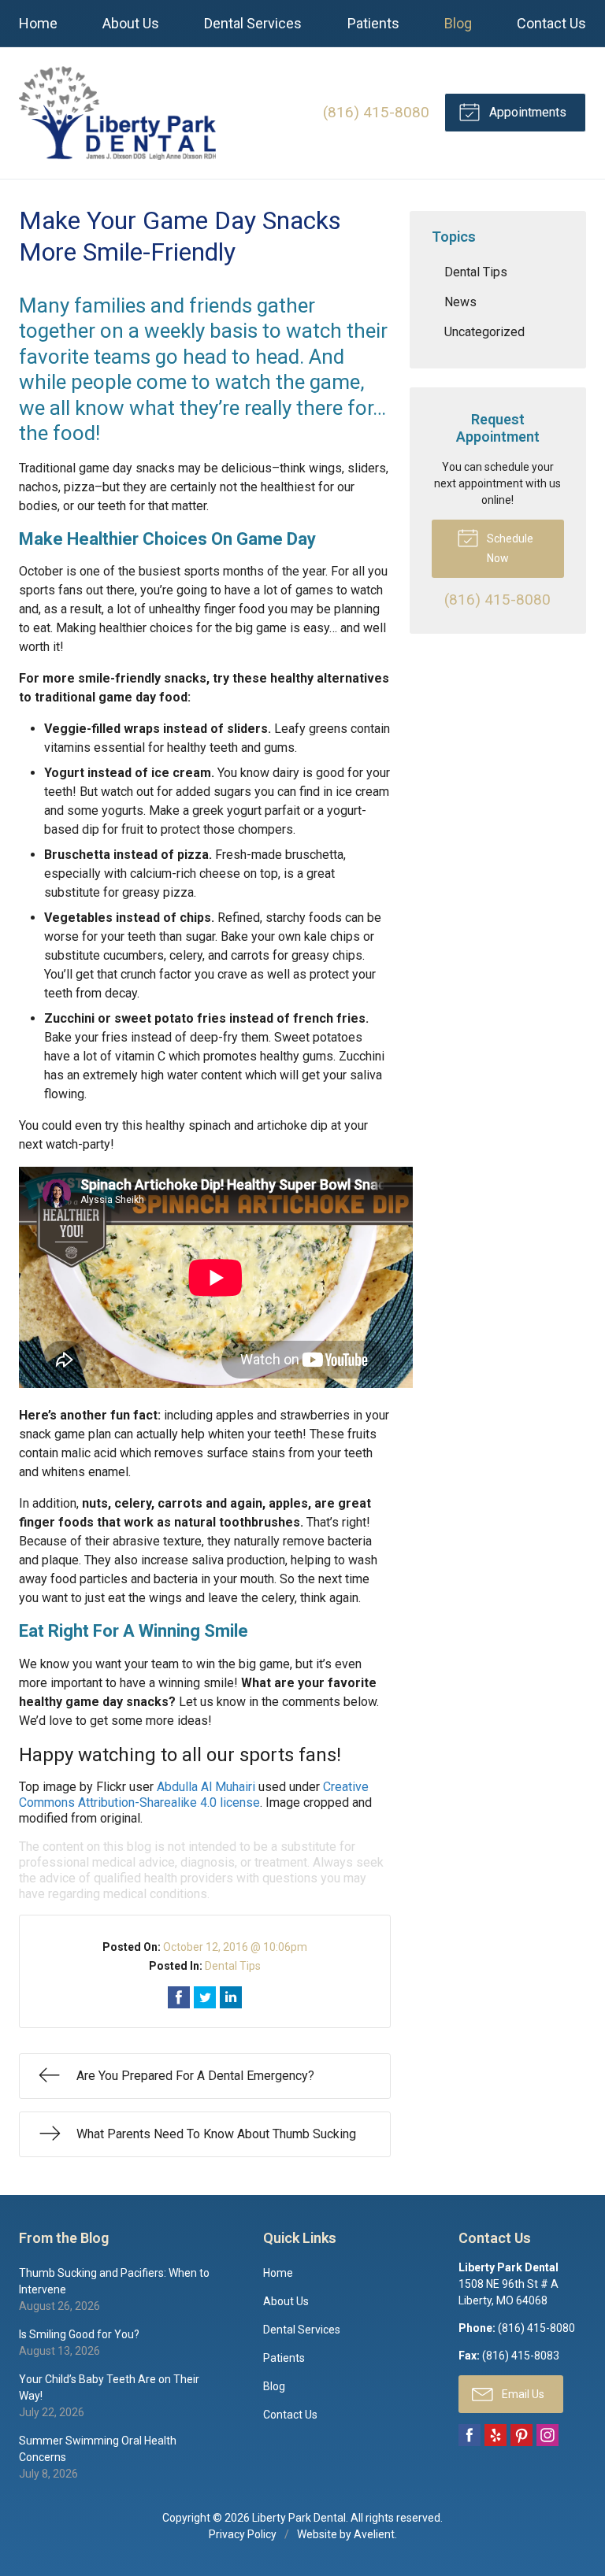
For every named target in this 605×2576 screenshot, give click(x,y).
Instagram (547, 2435)
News (460, 302)
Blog (458, 23)
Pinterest (521, 2435)
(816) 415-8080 (376, 112)
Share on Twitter (205, 1997)
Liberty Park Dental (299, 2518)
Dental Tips (233, 1966)
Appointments (526, 112)
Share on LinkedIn (231, 1997)
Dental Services (253, 23)
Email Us (522, 2394)
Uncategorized (484, 332)
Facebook (470, 2435)
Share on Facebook (179, 1997)
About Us (131, 23)
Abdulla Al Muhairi (206, 1787)
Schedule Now (509, 548)
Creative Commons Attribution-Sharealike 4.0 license (194, 1795)
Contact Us (551, 23)
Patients (373, 23)
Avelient (374, 2534)
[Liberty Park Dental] (117, 113)
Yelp (496, 2435)
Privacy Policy (243, 2534)
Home (38, 23)
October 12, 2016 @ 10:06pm (235, 1947)
